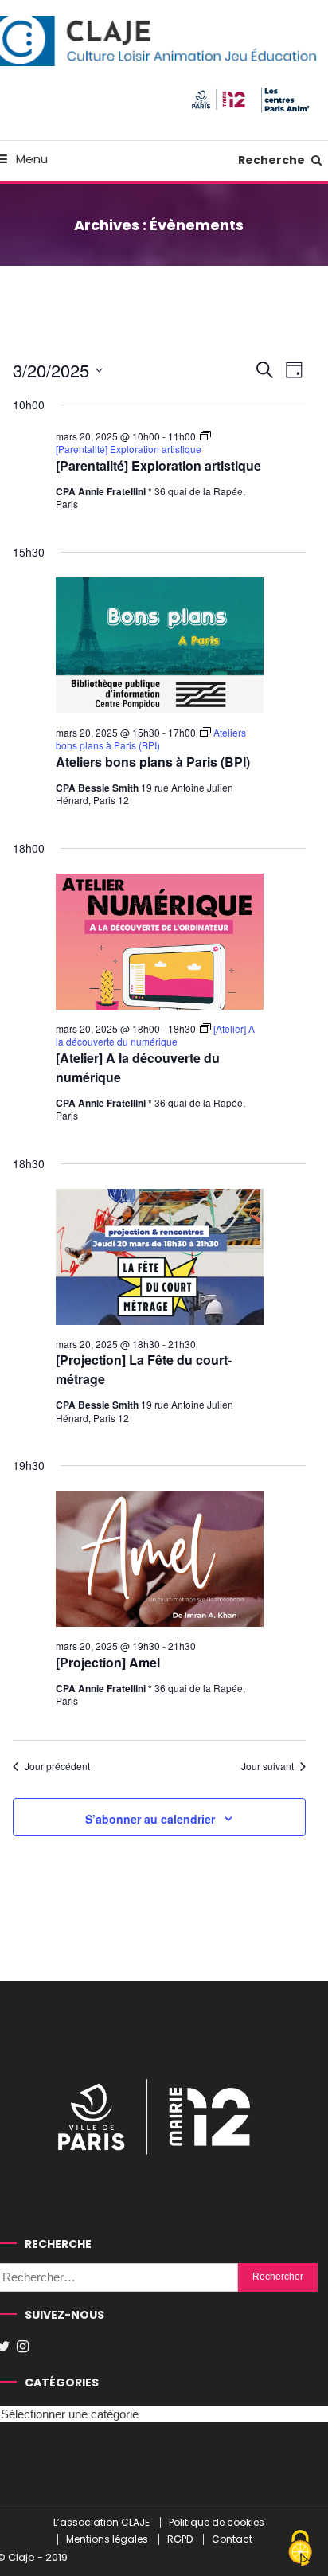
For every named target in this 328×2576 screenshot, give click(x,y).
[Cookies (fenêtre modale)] (300, 2549)
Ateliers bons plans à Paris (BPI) (153, 762)
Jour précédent (57, 1766)
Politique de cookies (217, 2523)
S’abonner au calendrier (150, 1819)
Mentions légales (107, 2539)
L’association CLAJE (102, 2523)
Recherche (273, 160)
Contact (232, 2539)
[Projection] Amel (108, 1662)
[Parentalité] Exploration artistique (158, 465)
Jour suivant (267, 1766)
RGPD (180, 2539)
